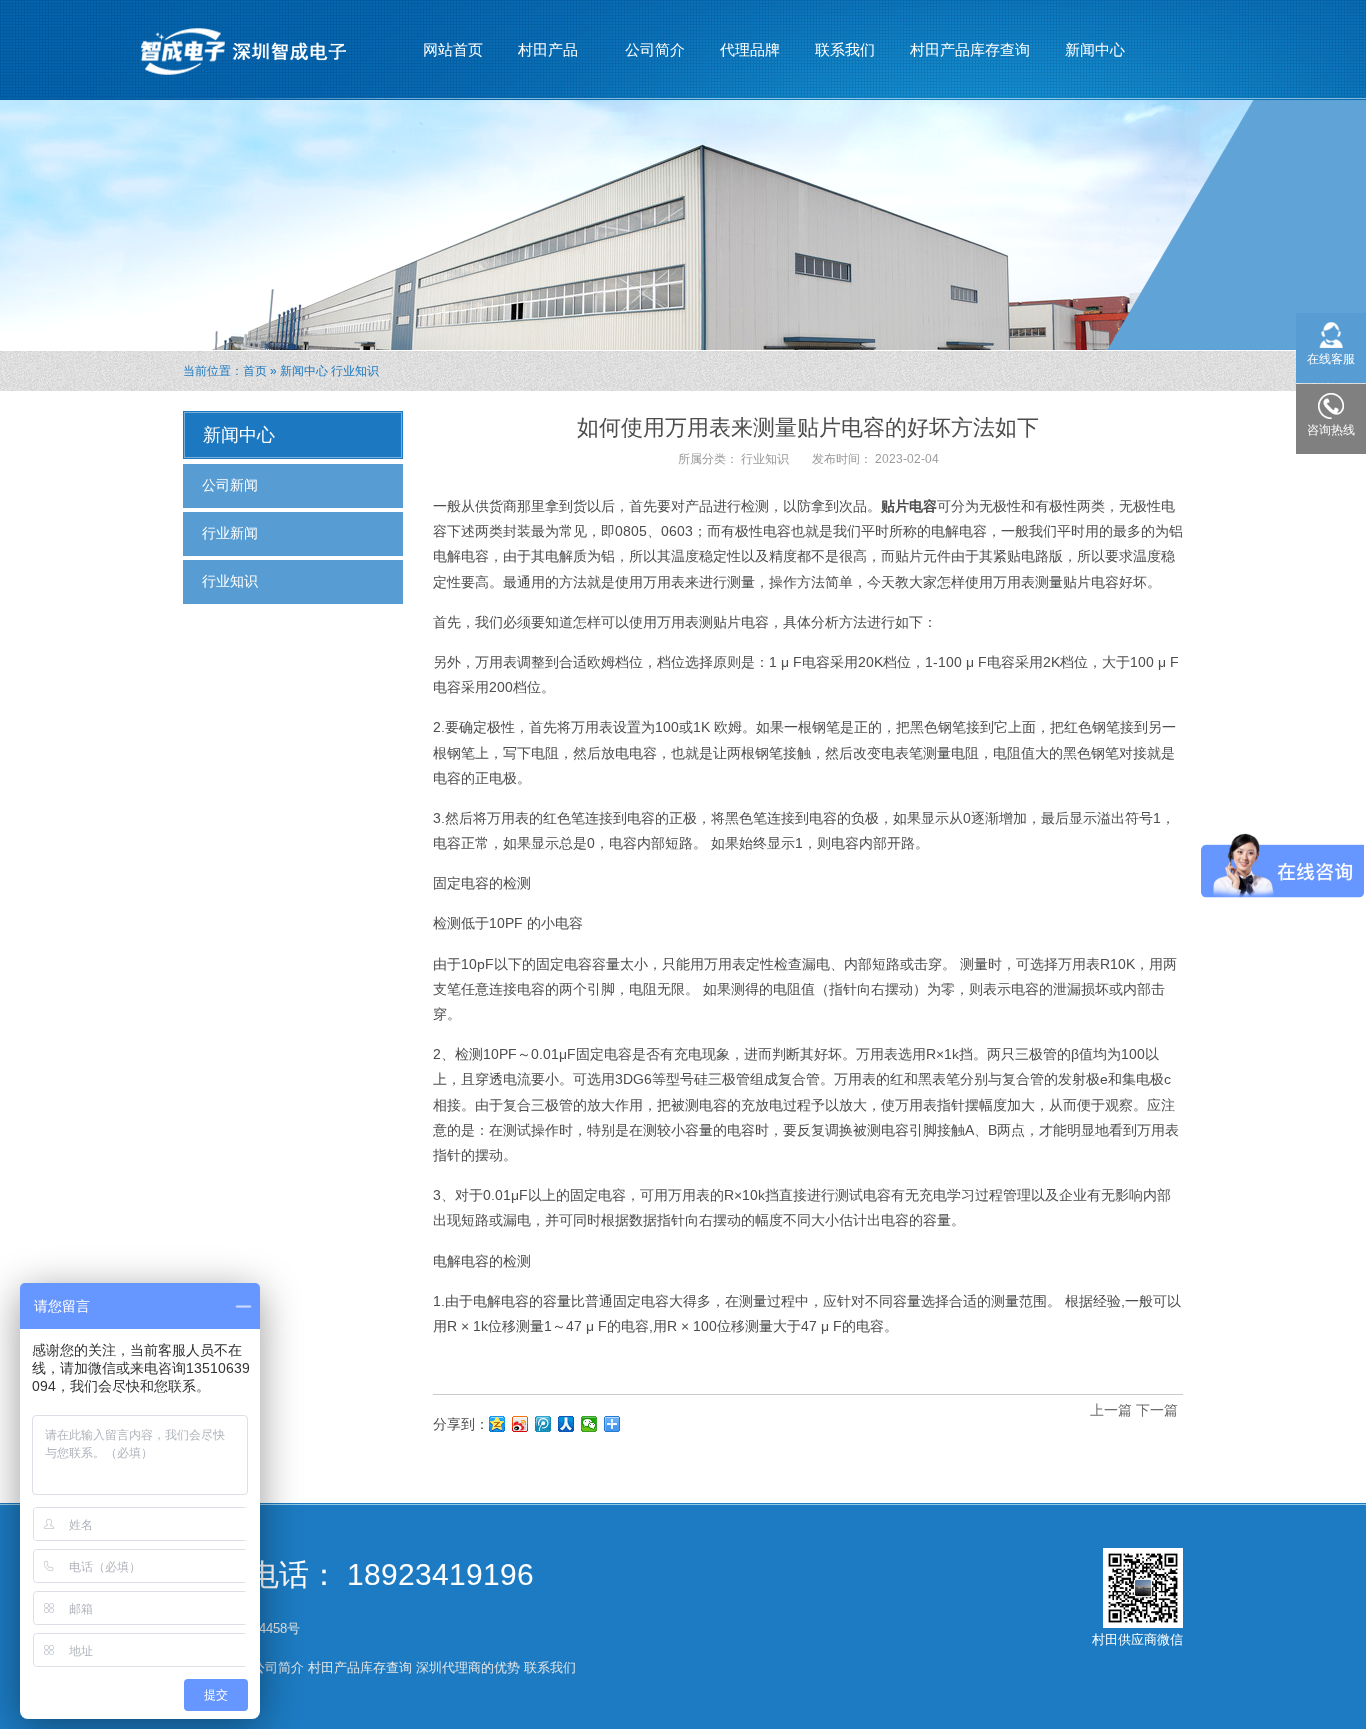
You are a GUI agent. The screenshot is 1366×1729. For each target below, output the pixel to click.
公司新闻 (230, 485)
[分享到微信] (589, 1424)
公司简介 (655, 49)
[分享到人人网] (566, 1424)
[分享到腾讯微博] (543, 1424)
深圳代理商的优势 (468, 1667)
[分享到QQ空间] (497, 1424)
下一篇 (1157, 1410)
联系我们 (845, 49)
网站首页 (453, 49)
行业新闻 (230, 533)
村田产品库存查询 (970, 49)
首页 (255, 371)
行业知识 (355, 371)
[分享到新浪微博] (520, 1424)
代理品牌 (750, 49)
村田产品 (540, 55)
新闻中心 (1087, 55)
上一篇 (1111, 1410)
